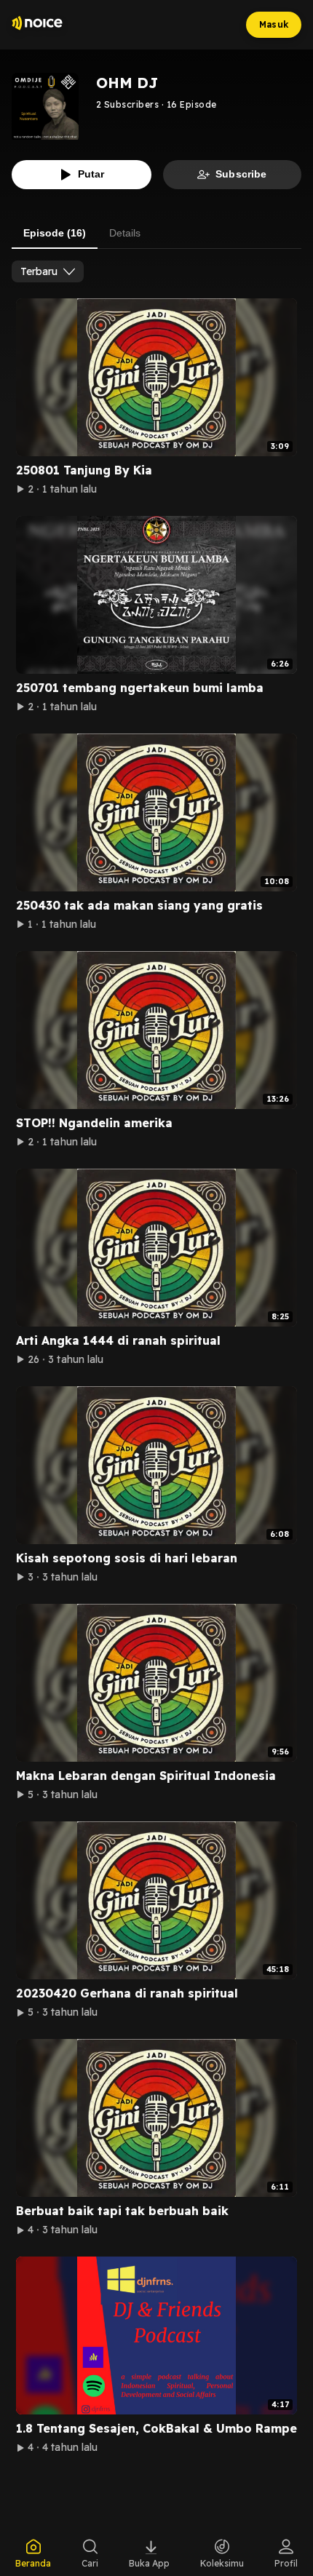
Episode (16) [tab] (55, 233)
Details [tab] (125, 233)
